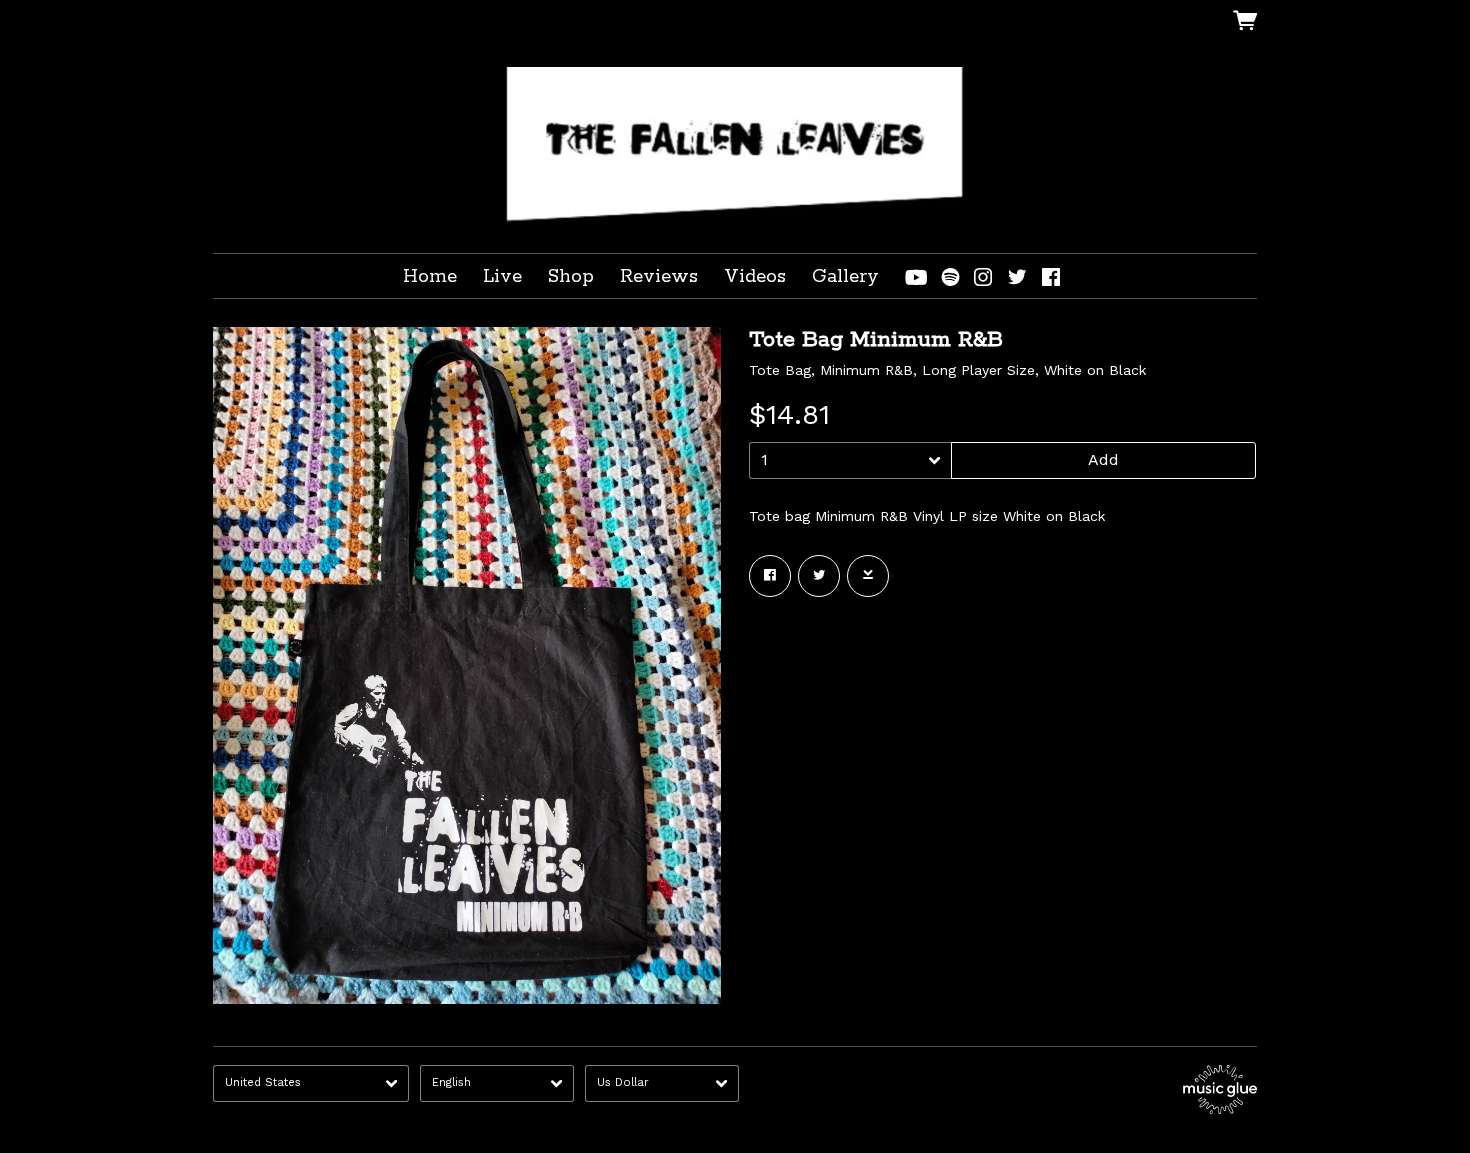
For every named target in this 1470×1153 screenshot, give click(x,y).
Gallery (845, 277)
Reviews (659, 277)
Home (430, 277)
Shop (571, 277)
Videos (755, 277)
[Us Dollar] (662, 1083)
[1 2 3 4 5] (850, 460)
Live (502, 277)
